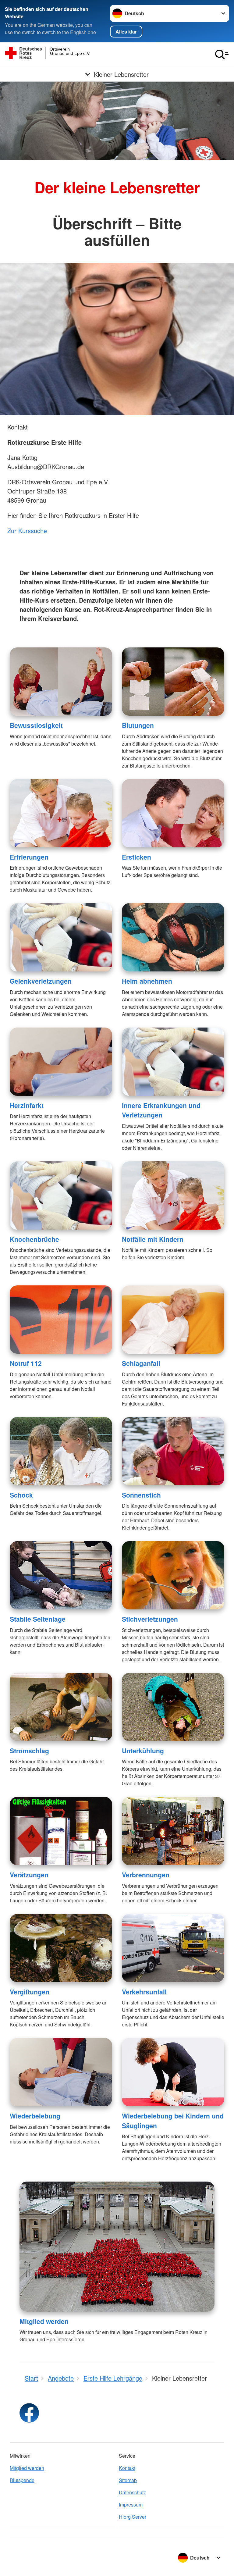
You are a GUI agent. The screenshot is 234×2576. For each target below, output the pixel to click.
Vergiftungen (30, 1992)
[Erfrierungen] (61, 813)
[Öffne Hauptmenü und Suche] (222, 55)
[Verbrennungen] (173, 1831)
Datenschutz (132, 2492)
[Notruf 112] (61, 1320)
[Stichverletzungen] (173, 1575)
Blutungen (138, 725)
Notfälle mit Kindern (153, 1239)
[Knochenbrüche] (61, 1195)
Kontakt (127, 2468)
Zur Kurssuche (27, 531)
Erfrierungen (29, 857)
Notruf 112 (26, 1363)
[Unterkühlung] (173, 1707)
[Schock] (61, 1451)
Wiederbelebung (35, 2116)
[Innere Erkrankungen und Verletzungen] (173, 1062)
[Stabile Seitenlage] (61, 1575)
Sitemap (128, 2480)
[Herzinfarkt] (61, 1062)
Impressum (131, 2505)
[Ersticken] (173, 813)
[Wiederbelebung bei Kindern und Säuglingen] (173, 2072)
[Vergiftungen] (61, 1948)
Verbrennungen (146, 1875)
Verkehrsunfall (144, 1992)
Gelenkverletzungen (41, 981)
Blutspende (22, 2480)
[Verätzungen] (61, 1831)
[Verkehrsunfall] (173, 1948)
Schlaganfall (141, 1363)
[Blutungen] (173, 682)
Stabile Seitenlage (38, 1619)
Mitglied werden (44, 2321)
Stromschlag (29, 1751)
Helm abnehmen (147, 981)
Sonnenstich (141, 1495)
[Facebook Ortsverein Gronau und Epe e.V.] (29, 2413)
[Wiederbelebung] (61, 2072)
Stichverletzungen (150, 1619)
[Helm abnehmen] (173, 937)
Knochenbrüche (34, 1239)
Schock (21, 1495)
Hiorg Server (133, 2517)
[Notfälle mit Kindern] (173, 1195)
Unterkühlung (143, 1751)
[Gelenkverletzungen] (61, 937)
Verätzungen (29, 1875)
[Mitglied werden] (117, 2247)
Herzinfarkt (27, 1105)
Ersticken (136, 857)
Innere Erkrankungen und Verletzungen (161, 1110)
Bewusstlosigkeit (36, 725)
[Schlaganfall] (173, 1320)
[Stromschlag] (61, 1707)
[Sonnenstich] (173, 1451)
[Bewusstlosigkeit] (61, 682)
